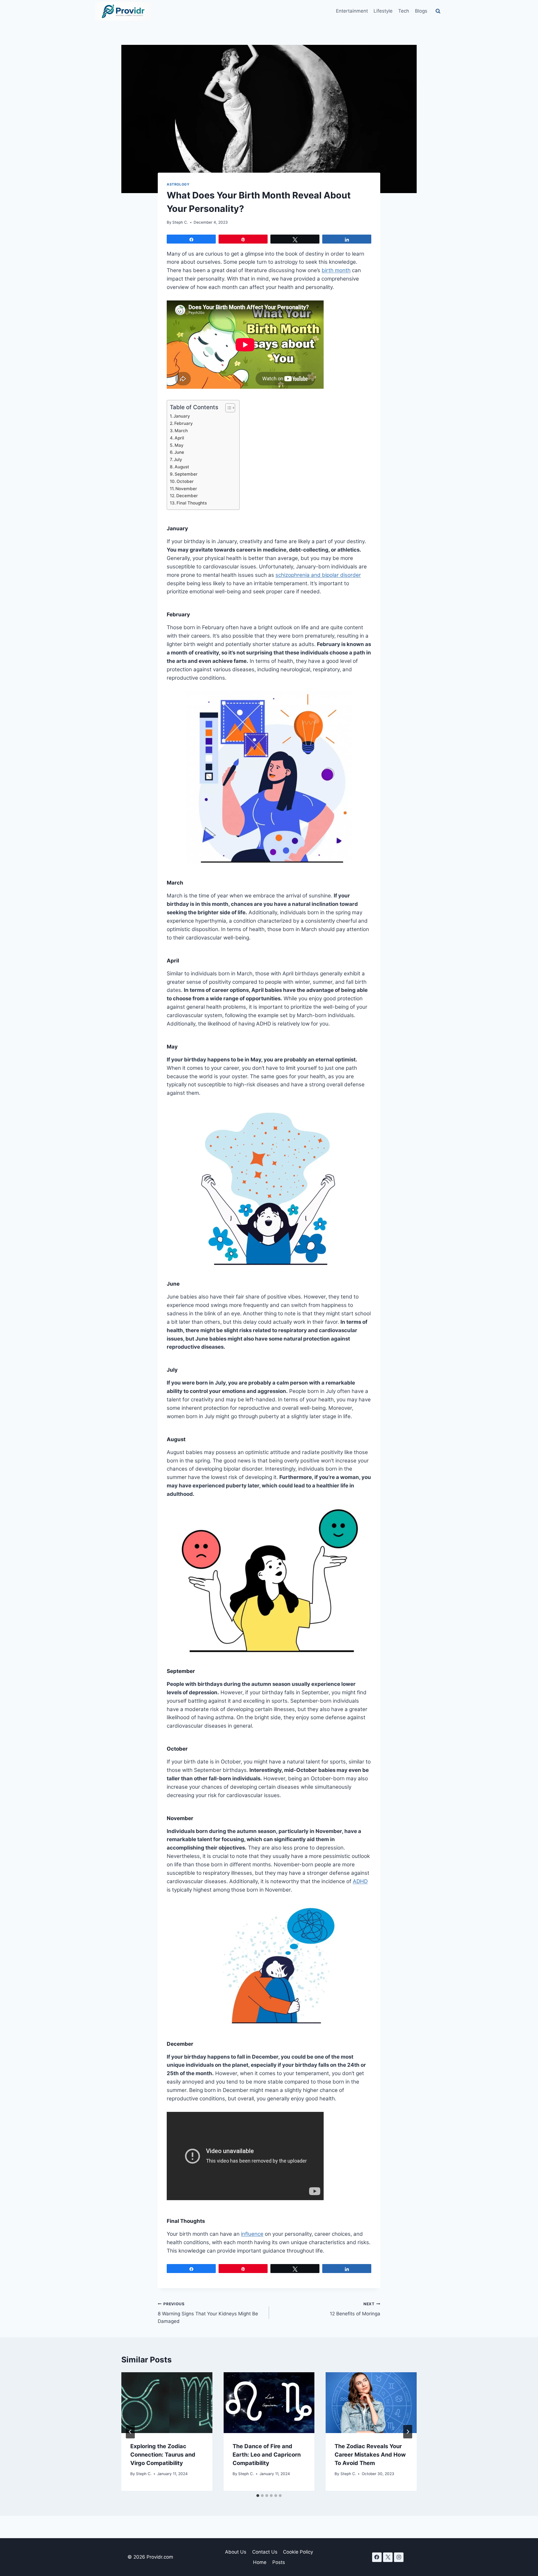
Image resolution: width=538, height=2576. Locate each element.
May (179, 445)
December (187, 496)
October (185, 481)
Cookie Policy (298, 2552)
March (181, 431)
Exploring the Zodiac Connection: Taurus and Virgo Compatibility (163, 2455)
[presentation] (167, 2403)
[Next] (408, 2432)
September (186, 474)
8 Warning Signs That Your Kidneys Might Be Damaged (208, 2313)
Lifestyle (383, 11)
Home (260, 2562)
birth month (336, 270)
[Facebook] (377, 2557)
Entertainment (352, 11)
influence (252, 2234)
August (182, 467)
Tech (404, 11)
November (186, 489)
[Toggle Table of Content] (227, 408)
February (184, 423)
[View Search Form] (438, 11)
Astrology (178, 184)
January (182, 416)
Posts (279, 2562)
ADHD (360, 1881)
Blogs (421, 11)
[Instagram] (399, 2557)
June (179, 452)
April (179, 438)
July (178, 460)
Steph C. (180, 222)
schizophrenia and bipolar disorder (318, 575)
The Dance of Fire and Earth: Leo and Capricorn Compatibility (267, 2455)
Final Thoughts (192, 503)
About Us (236, 2552)
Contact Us (265, 2552)
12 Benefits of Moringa (355, 2309)
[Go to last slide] (130, 2432)
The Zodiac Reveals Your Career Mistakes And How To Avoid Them (370, 2455)
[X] (388, 2557)
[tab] (258, 2496)
